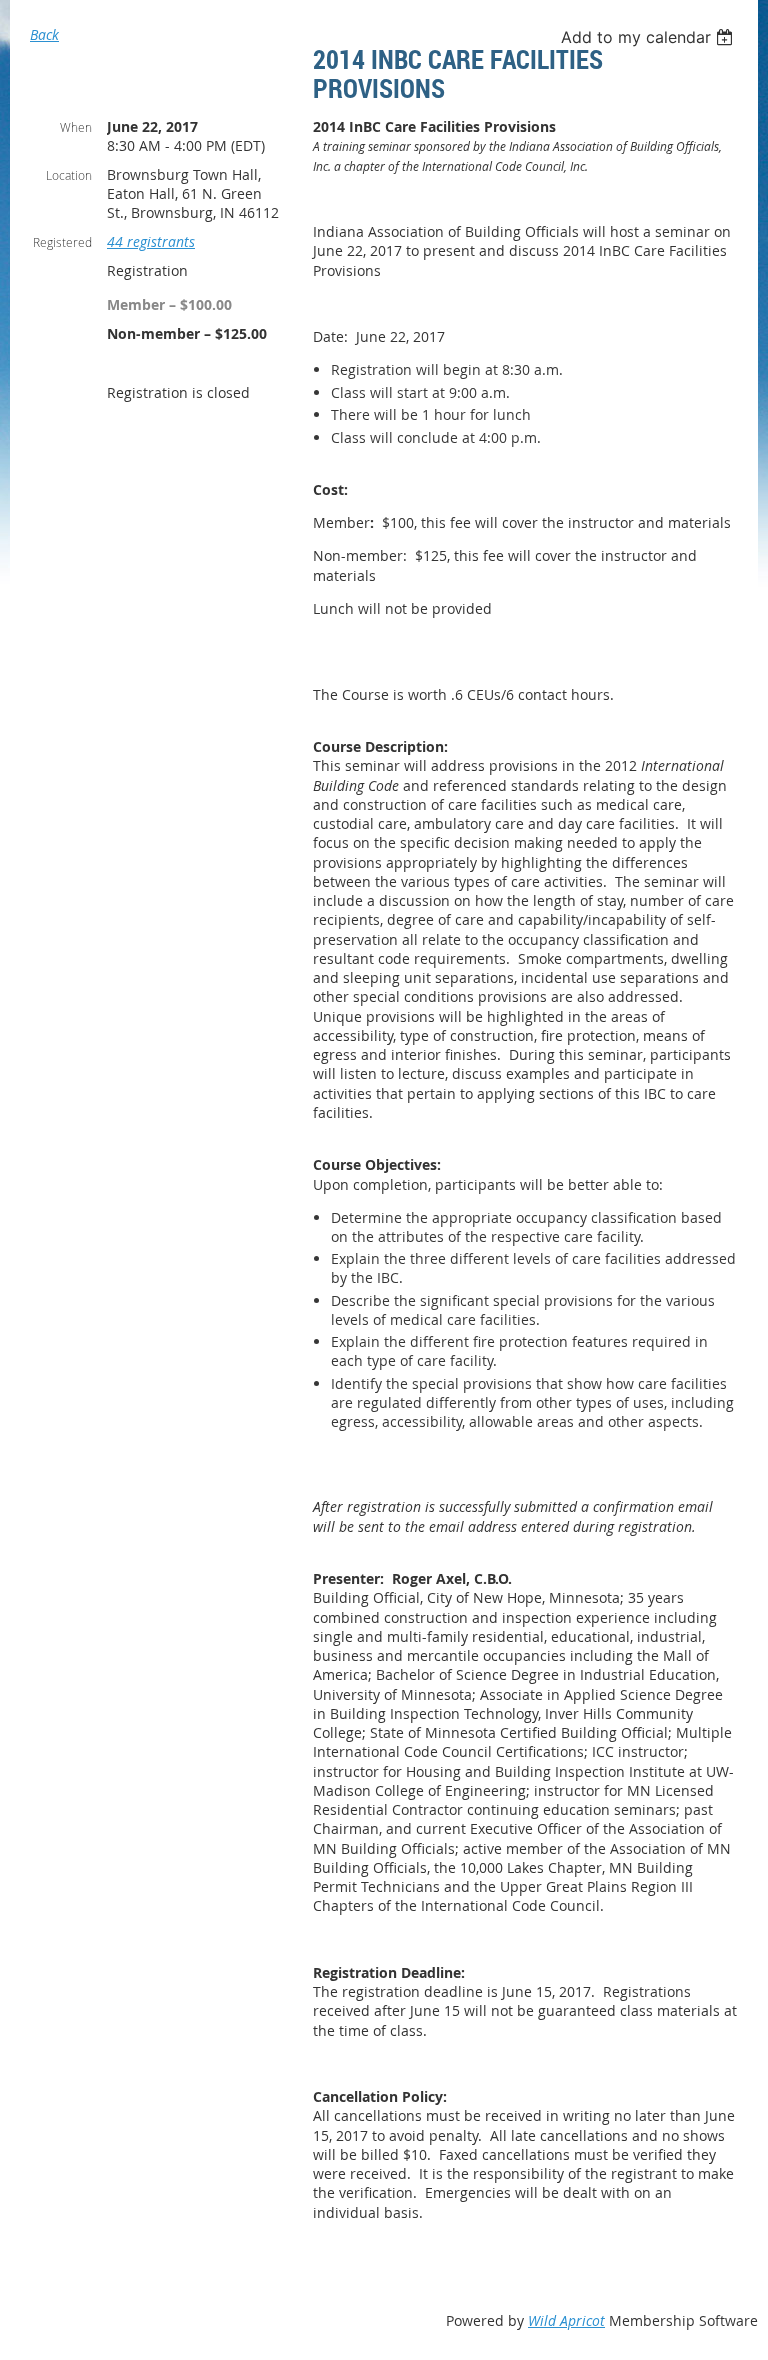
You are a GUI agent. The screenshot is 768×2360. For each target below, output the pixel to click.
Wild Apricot (566, 2320)
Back (44, 34)
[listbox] (649, 37)
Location (69, 175)
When (76, 127)
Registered (62, 242)
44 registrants (151, 241)
